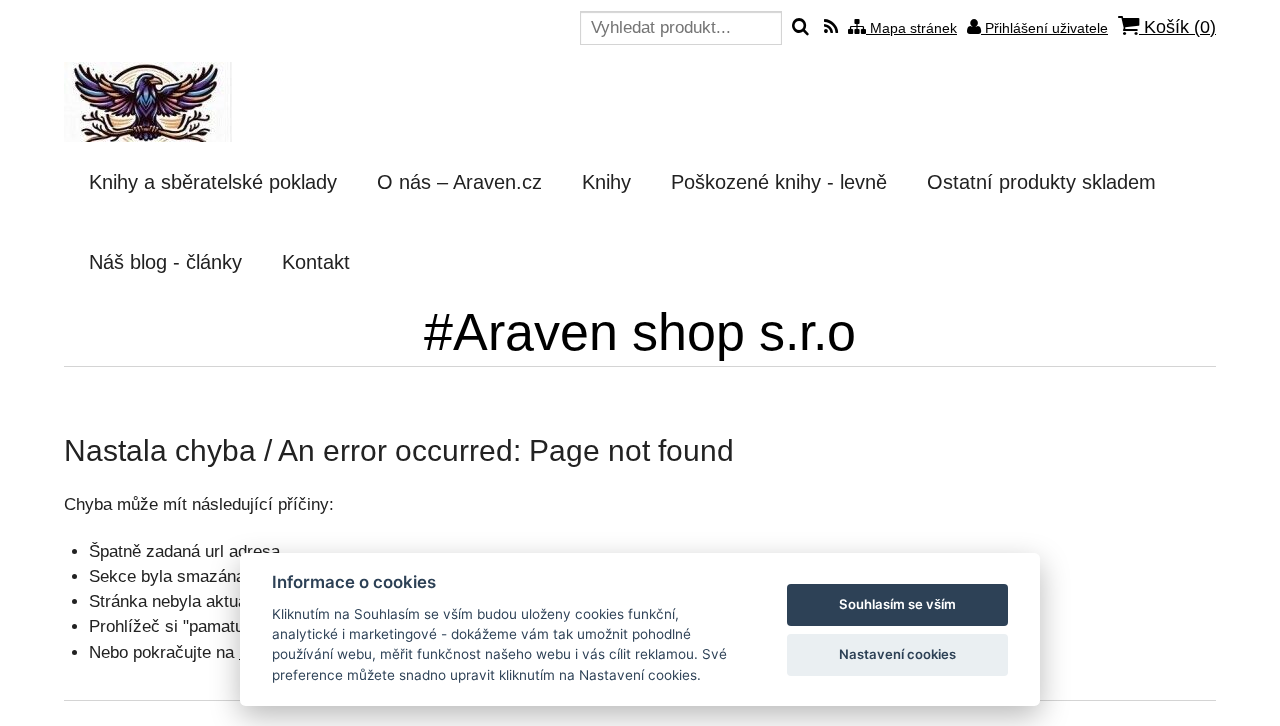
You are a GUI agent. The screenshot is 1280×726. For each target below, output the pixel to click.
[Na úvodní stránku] (148, 102)
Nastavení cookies (897, 654)
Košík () (1177, 27)
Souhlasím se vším (897, 604)
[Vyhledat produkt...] (800, 28)
